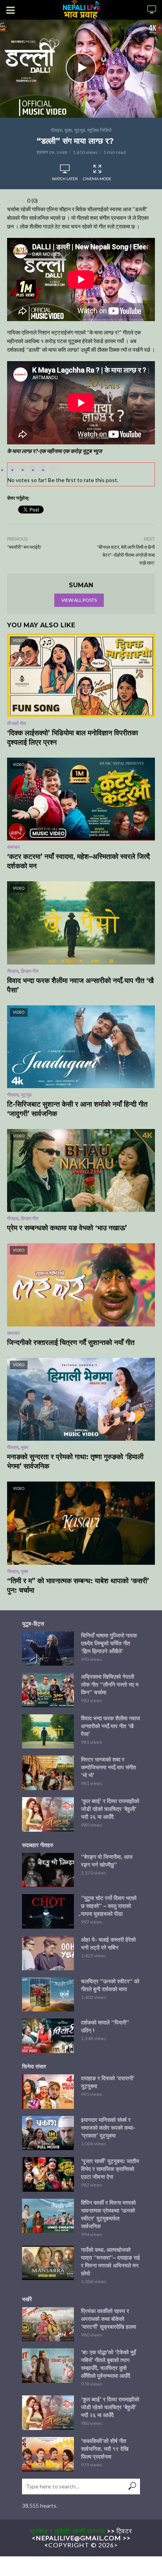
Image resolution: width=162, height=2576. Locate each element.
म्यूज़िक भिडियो (99, 130)
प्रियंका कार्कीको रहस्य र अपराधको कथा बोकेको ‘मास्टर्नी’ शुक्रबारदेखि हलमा (109, 2319)
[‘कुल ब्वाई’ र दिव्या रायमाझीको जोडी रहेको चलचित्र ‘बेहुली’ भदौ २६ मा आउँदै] (48, 1814)
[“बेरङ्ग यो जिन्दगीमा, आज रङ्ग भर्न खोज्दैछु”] (48, 1870)
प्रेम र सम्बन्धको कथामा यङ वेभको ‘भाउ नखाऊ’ (67, 1228)
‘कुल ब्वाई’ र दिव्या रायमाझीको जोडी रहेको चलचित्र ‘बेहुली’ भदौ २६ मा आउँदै (110, 1809)
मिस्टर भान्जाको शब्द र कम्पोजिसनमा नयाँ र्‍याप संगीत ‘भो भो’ (109, 1767)
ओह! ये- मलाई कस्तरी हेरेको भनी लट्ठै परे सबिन (108, 1944)
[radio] (53, 469)
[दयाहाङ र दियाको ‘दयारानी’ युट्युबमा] (48, 2092)
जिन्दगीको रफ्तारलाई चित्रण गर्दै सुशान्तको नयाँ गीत (71, 1343)
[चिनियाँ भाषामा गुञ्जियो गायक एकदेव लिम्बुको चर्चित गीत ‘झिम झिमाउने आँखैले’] (48, 1649)
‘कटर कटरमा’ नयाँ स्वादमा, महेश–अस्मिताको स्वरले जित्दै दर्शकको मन (78, 861)
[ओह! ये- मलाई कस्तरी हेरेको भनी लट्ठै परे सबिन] (48, 1953)
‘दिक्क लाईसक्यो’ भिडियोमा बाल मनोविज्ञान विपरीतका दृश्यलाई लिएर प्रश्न (73, 738)
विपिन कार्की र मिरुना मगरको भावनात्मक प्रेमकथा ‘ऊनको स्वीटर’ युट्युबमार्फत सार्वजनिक (108, 2214)
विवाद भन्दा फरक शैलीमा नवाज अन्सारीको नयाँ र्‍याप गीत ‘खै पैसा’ (80, 985)
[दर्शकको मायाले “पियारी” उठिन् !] (48, 2036)
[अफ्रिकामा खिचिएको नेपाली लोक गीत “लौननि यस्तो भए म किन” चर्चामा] (48, 1690)
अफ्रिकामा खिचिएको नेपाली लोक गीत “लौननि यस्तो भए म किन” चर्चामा (110, 1684)
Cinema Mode (97, 179)
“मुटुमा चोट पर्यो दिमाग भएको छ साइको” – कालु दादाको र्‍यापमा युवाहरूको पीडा (109, 1906)
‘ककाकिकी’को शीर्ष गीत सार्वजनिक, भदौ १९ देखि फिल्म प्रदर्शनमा (105, 2449)
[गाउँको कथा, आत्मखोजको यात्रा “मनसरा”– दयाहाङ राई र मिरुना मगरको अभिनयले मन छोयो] (48, 2263)
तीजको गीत (17, 723)
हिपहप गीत (30, 971)
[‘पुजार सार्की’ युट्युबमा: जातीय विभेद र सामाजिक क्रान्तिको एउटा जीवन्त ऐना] (48, 2174)
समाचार (13, 847)
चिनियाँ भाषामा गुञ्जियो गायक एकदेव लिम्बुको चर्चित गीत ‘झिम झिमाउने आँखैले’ (109, 1643)
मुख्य (68, 130)
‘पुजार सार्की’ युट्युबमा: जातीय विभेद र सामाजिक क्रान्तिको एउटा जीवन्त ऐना (110, 2169)
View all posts (79, 600)
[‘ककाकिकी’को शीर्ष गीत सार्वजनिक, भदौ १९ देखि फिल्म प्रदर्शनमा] (48, 2454)
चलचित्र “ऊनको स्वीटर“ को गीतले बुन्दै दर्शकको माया (110, 1985)
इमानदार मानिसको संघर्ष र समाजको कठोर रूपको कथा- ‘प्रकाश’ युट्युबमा (108, 2128)
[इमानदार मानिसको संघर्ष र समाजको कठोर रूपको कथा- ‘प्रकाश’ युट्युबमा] (48, 2133)
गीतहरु (56, 130)
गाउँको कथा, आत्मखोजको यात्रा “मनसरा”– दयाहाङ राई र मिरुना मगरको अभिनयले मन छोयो (110, 2262)
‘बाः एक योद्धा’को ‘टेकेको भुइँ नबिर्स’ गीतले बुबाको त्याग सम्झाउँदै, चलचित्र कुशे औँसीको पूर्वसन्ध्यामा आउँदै (109, 2364)
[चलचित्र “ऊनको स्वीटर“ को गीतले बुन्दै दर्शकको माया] (48, 1995)
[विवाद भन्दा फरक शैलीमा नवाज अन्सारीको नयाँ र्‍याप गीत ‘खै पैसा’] (48, 1732)
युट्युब (80, 130)
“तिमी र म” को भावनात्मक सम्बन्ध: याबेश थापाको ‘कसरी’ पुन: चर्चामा (78, 1586)
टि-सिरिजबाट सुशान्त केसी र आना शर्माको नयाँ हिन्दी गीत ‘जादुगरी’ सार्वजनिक (77, 1109)
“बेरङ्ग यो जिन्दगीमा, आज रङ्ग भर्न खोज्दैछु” (107, 1861)
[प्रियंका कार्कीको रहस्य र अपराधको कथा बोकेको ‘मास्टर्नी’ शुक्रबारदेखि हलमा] (48, 2324)
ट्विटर (124, 2531)
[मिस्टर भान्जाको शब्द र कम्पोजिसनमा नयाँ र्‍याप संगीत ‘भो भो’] (48, 1773)
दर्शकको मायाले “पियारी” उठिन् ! (105, 2026)
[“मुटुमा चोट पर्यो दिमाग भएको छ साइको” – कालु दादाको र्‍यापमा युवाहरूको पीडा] (48, 1911)
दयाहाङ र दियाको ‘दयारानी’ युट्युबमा (108, 2082)
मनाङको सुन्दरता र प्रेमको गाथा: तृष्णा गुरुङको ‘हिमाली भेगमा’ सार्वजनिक (75, 1462)
